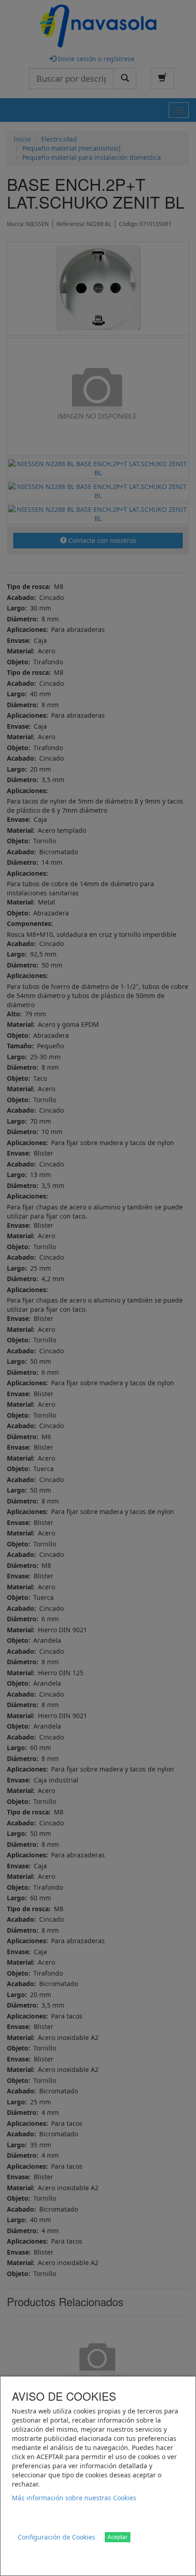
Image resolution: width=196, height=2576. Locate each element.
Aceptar (118, 2537)
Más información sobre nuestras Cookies (74, 2498)
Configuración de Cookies (57, 2537)
